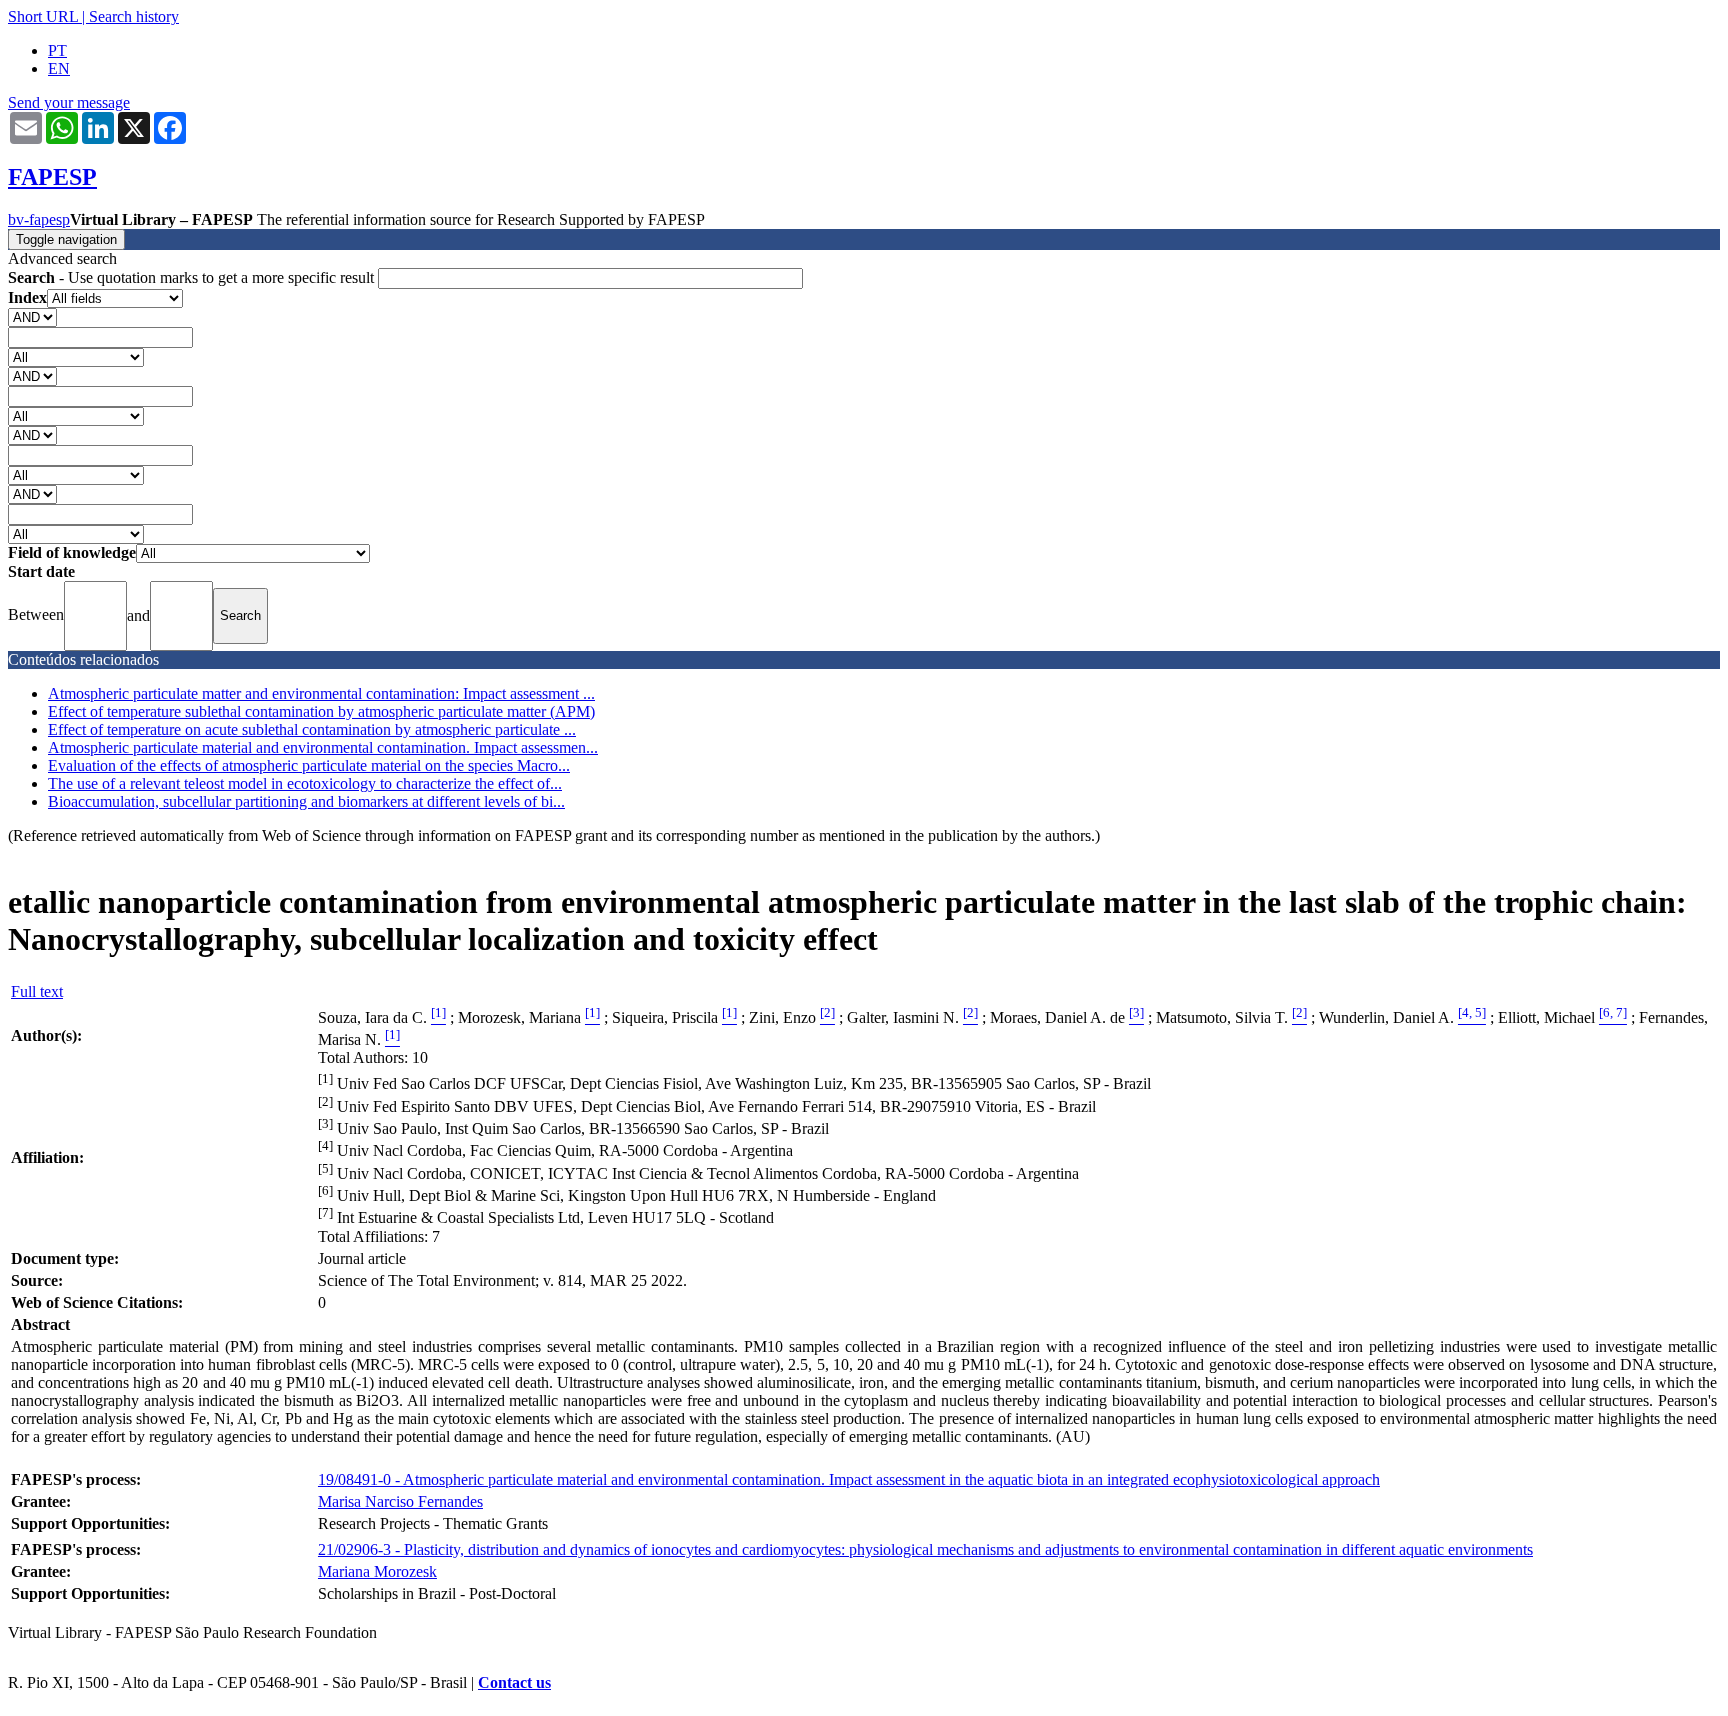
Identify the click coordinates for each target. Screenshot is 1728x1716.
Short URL (43, 16)
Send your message (69, 102)
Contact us (514, 1682)
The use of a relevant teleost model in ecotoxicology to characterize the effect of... (305, 783)
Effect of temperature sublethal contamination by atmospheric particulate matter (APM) (321, 711)
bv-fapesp (39, 219)
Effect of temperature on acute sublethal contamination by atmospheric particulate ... (312, 729)
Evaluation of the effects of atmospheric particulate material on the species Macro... (309, 765)
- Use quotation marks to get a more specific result (193, 277)
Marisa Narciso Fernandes (400, 1501)
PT (57, 50)
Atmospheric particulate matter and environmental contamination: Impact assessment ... (321, 693)
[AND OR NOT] (32, 316)
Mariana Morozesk (377, 1571)
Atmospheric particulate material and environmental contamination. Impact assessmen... (323, 747)
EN (59, 68)
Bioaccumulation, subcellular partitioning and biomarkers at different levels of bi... (306, 801)
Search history (134, 16)
